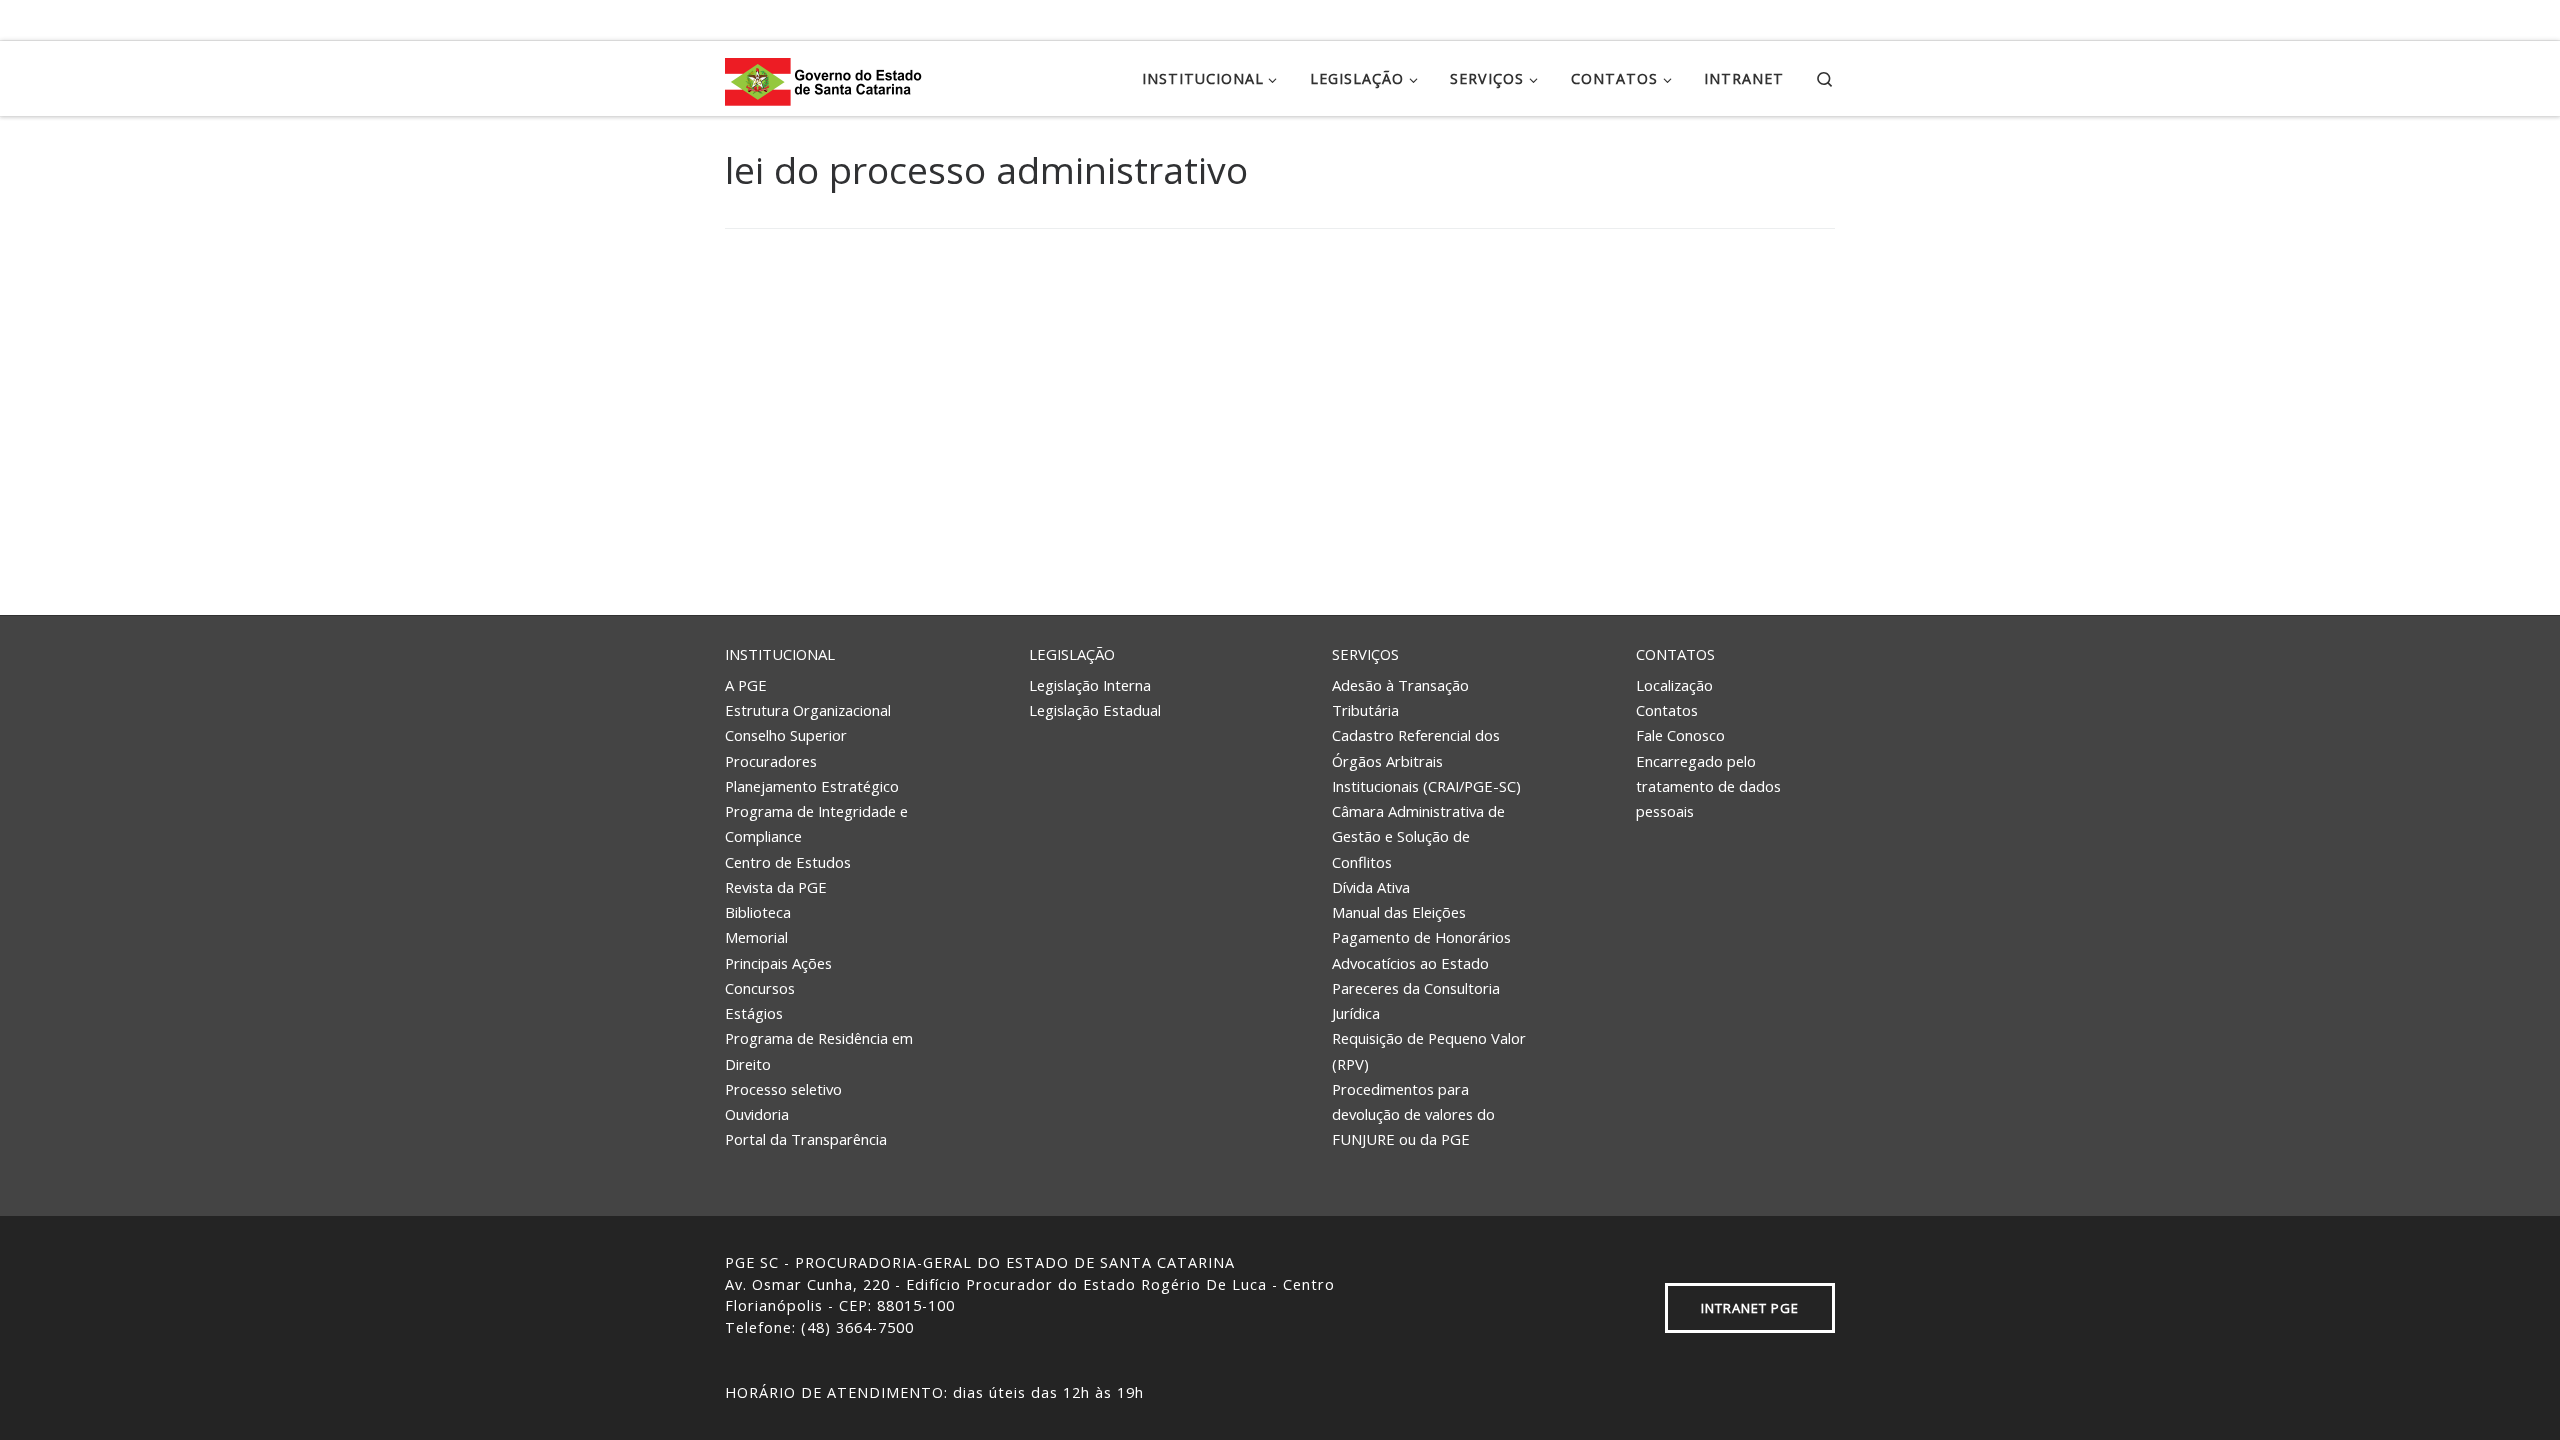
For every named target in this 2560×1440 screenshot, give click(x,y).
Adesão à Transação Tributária (1400, 697)
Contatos (1675, 654)
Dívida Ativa (1371, 887)
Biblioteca (758, 912)
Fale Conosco (1680, 735)
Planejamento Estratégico (812, 786)
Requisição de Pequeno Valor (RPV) (1429, 1050)
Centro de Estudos (788, 862)
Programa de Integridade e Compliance (816, 823)
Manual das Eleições (1399, 912)
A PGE (746, 685)
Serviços (1365, 654)
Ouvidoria (757, 1114)
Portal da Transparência (806, 1139)
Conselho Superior (786, 735)
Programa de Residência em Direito (819, 1050)
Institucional (780, 654)
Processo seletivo (783, 1089)
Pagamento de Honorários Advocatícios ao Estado (1421, 949)
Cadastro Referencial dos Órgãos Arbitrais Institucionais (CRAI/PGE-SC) (1426, 760)
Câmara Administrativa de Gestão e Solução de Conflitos (1418, 836)
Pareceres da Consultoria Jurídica (1416, 1000)
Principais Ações (778, 963)
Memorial (756, 937)
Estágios (754, 1013)
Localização (1674, 685)
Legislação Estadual (1095, 710)
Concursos (760, 988)
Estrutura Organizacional (808, 710)
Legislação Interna (1090, 685)
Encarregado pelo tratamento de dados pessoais (1708, 786)
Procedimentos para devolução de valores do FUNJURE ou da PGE (1413, 1114)
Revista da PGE (776, 887)
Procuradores (771, 761)
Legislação (1072, 654)
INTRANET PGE (1750, 1308)
